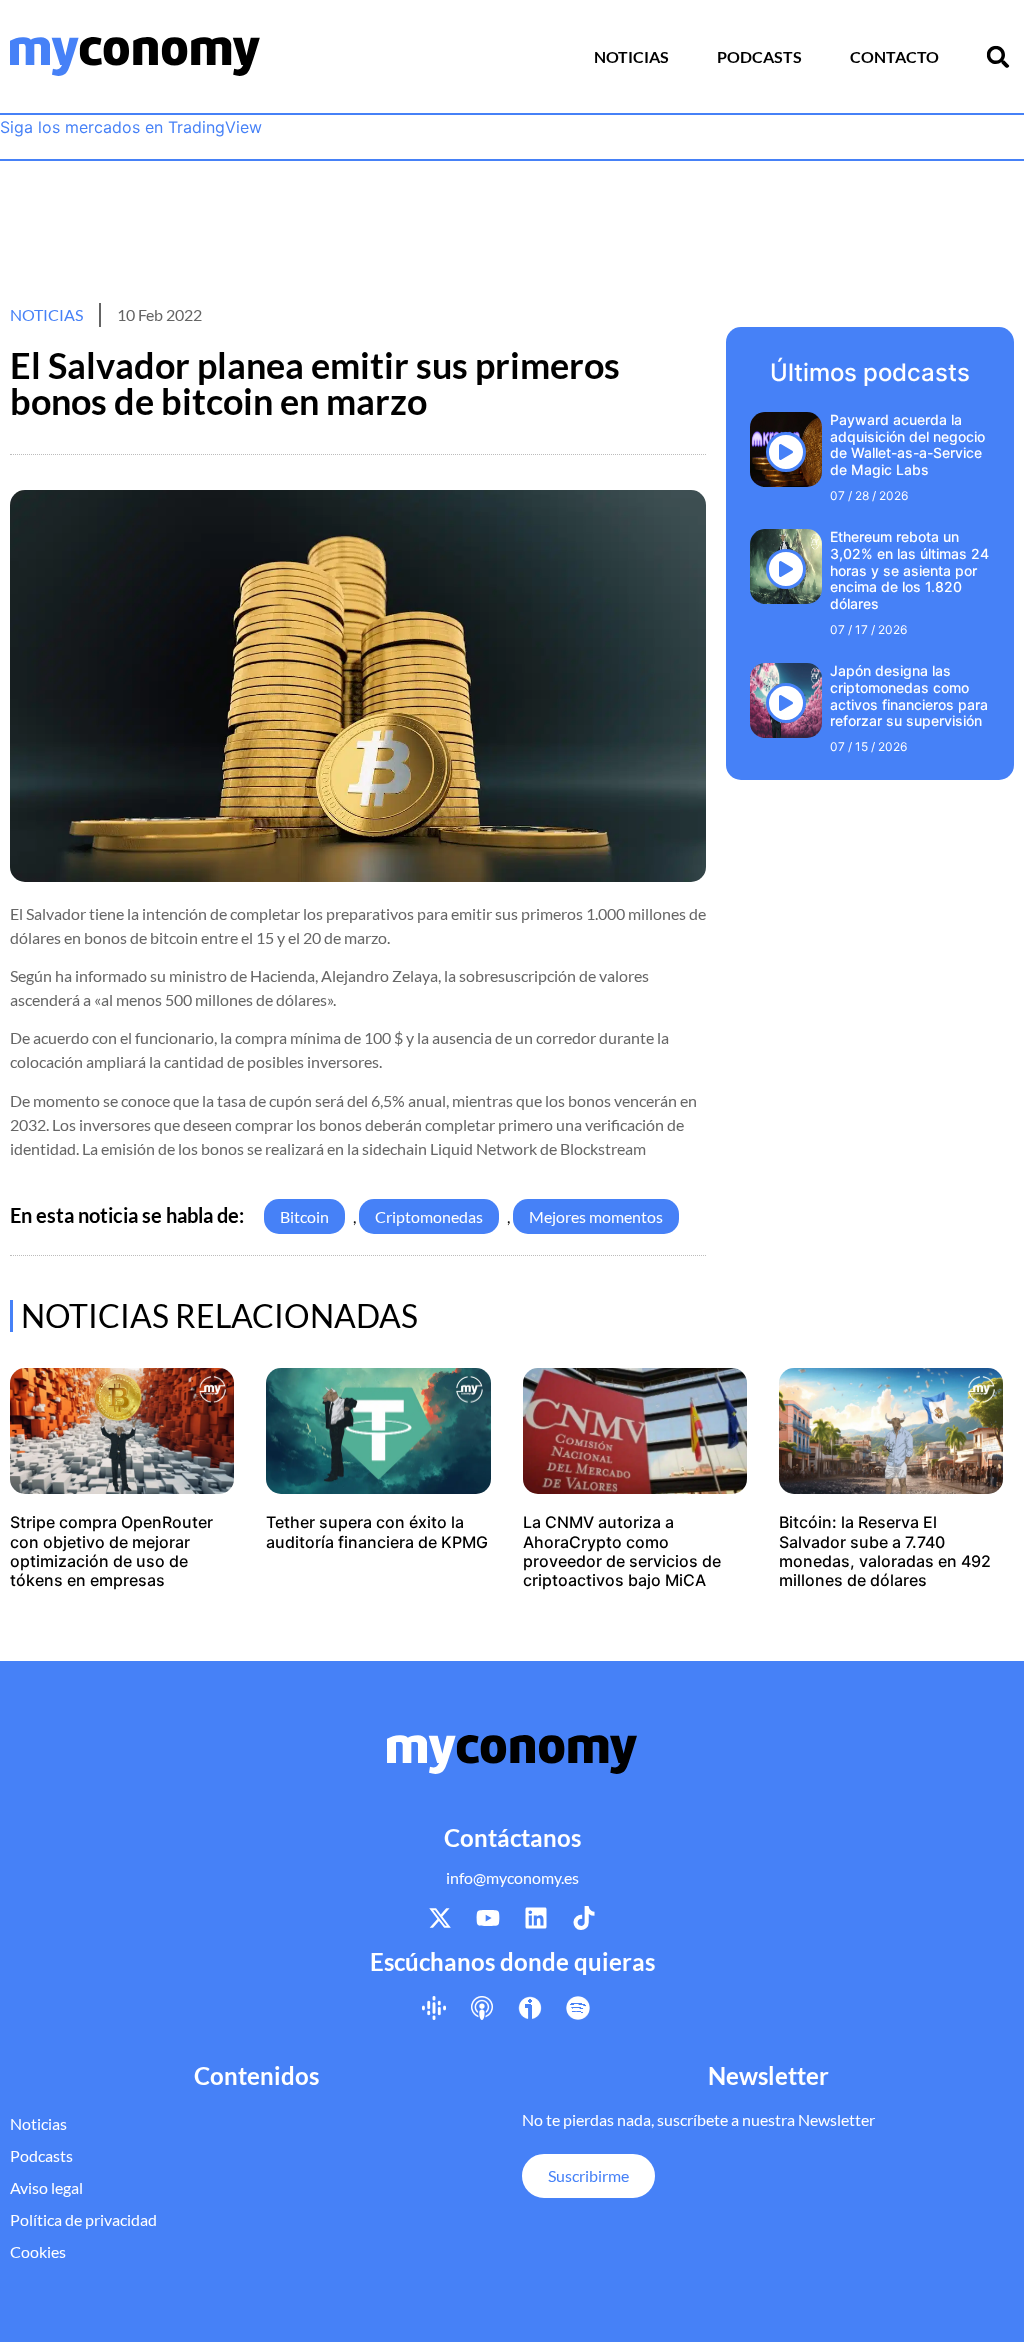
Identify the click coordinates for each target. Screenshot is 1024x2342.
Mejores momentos (596, 1216)
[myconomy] (135, 56)
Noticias (631, 56)
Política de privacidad (83, 2219)
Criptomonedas (429, 1216)
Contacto (894, 56)
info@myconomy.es (512, 1877)
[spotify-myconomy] (578, 2007)
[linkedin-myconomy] (536, 1918)
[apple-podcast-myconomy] (482, 2007)
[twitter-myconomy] (440, 1918)
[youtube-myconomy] (488, 1918)
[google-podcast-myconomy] (434, 2007)
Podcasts (759, 56)
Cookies (38, 2251)
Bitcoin (304, 1216)
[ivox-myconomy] (530, 2007)
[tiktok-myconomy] (584, 1918)
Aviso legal (46, 2187)
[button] (998, 57)
